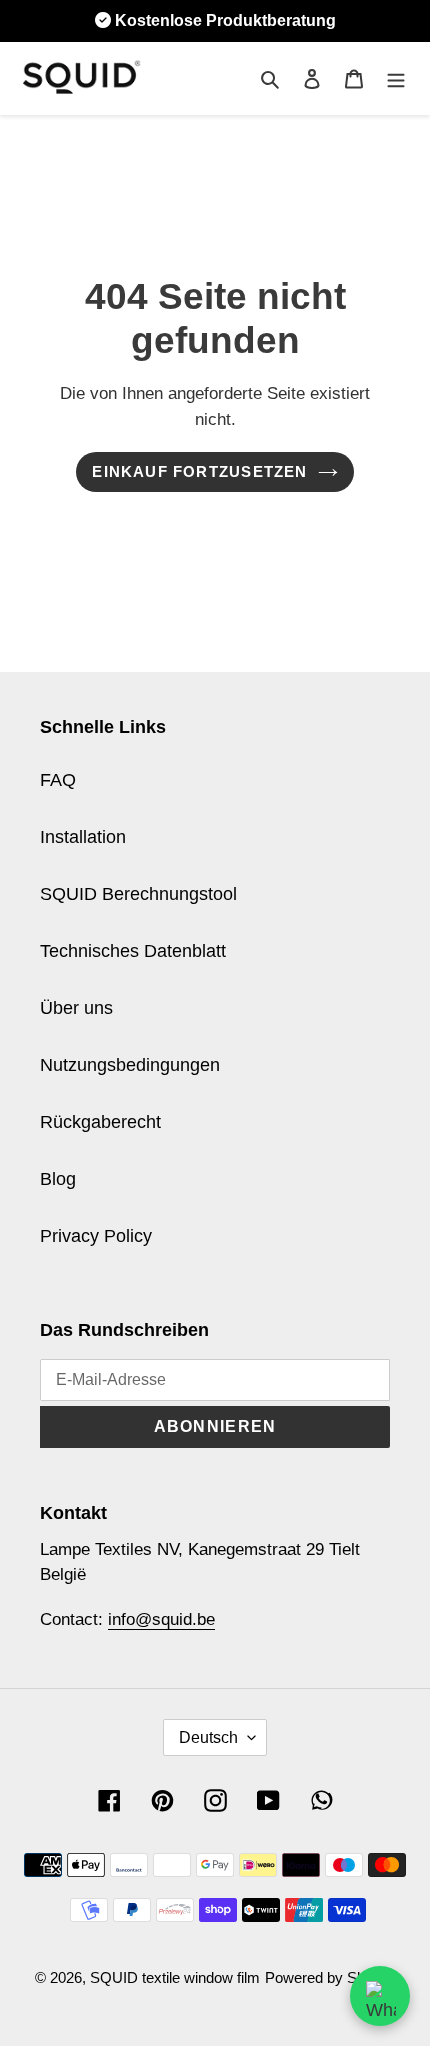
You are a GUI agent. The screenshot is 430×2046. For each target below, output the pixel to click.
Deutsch (208, 1737)
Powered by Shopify (330, 1977)
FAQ (58, 780)
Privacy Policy (96, 1236)
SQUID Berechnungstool (138, 894)
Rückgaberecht (100, 1122)
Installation (83, 837)
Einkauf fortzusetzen (199, 471)
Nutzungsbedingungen (130, 1065)
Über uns (76, 1008)
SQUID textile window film (175, 1977)
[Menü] (396, 78)
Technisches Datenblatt (133, 951)
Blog (58, 1179)
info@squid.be (161, 1619)
